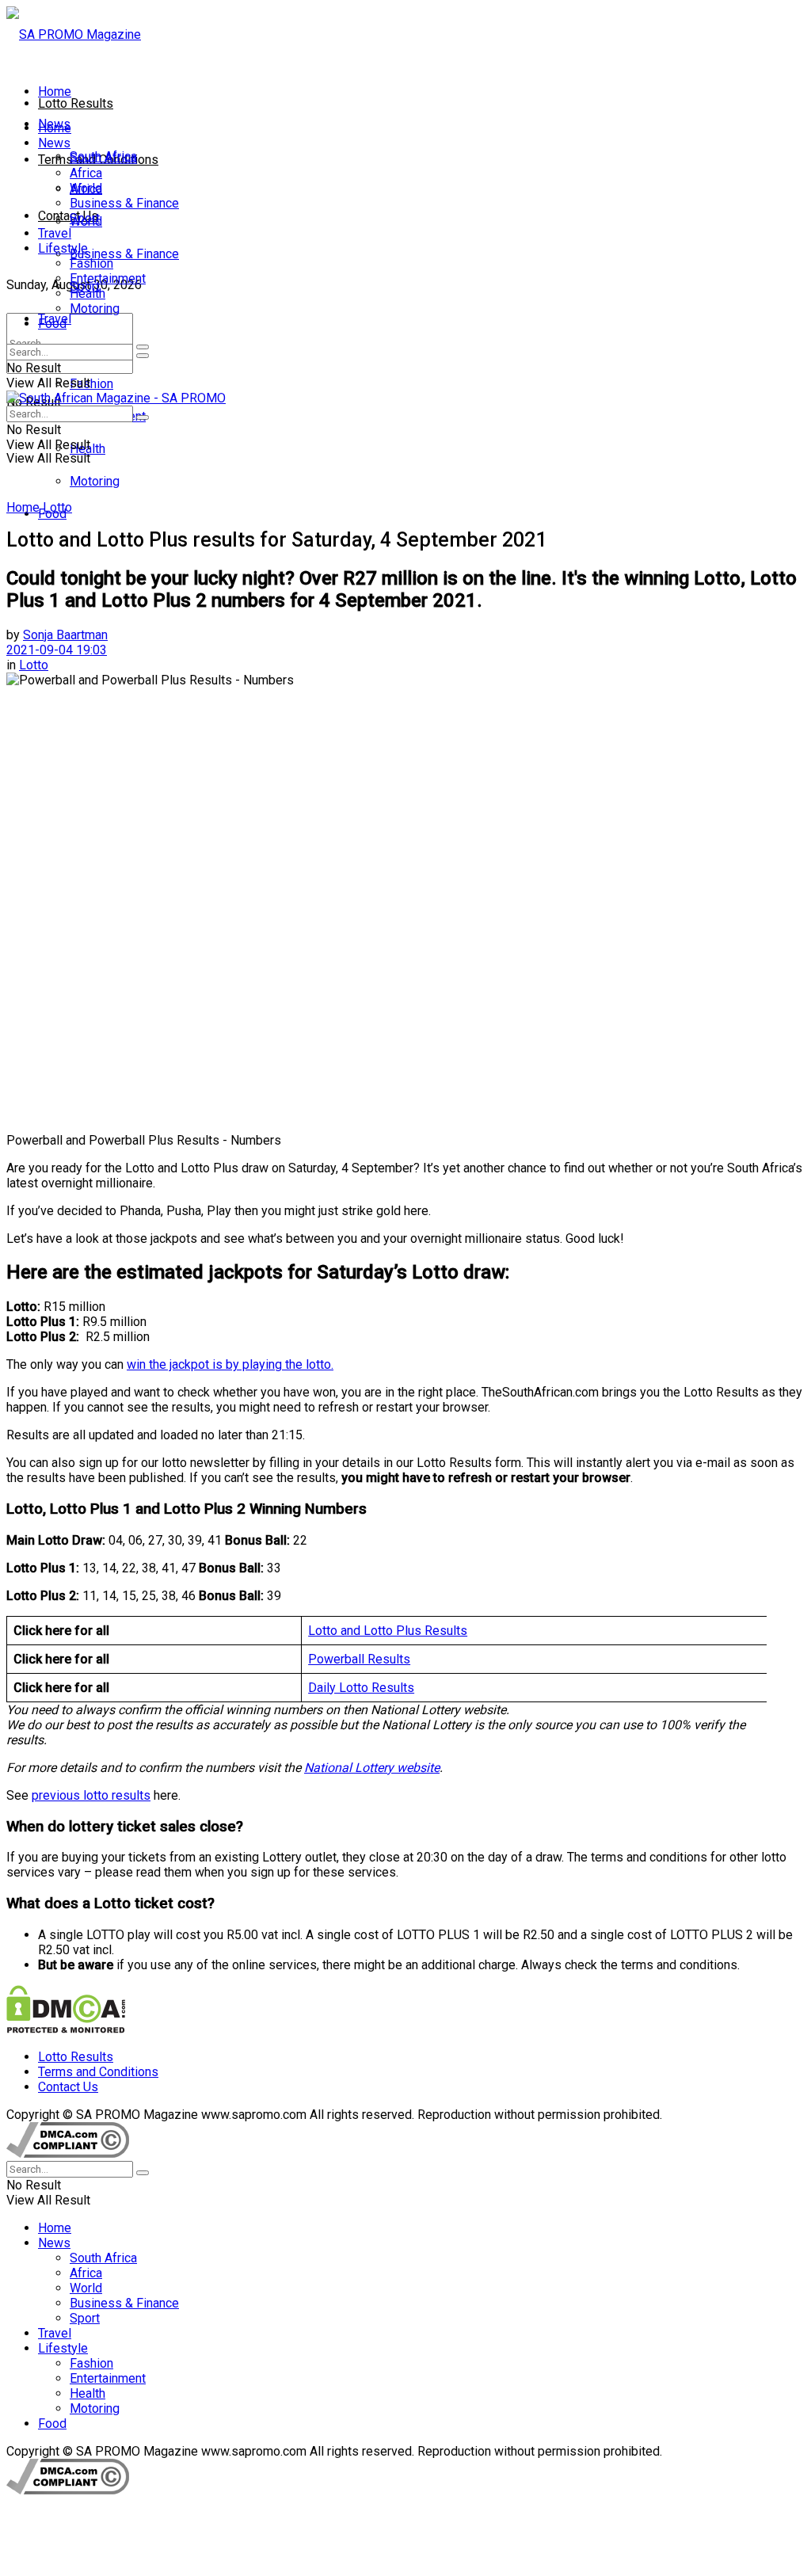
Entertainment (108, 278)
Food (52, 324)
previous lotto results (91, 1795)
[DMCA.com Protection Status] (66, 2029)
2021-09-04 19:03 (57, 650)
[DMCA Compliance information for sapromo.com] (68, 2153)
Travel (55, 233)
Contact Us (68, 216)
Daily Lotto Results (361, 1688)
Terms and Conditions (98, 2072)
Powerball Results (359, 1659)
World (86, 188)
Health (88, 293)
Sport (85, 218)
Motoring (95, 481)
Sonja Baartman (65, 635)
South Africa (103, 158)
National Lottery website (372, 1768)
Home (55, 91)
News (54, 143)
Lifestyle (63, 248)
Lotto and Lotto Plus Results (388, 1631)
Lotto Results (76, 103)
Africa (86, 173)
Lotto (57, 507)
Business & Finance (124, 254)
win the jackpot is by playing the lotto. (230, 1364)
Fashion (91, 384)
